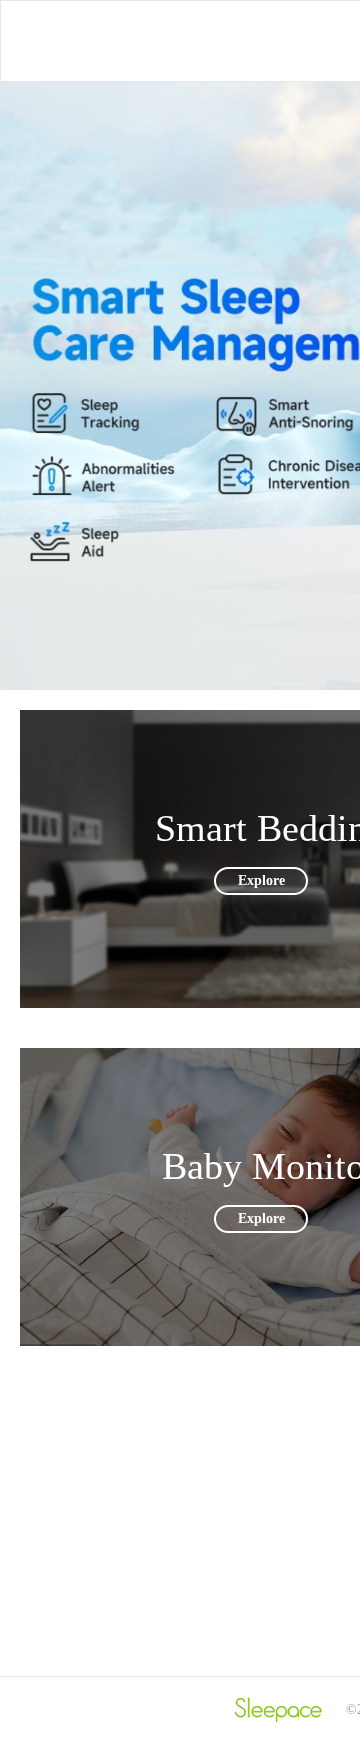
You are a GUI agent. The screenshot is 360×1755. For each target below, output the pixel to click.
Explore (261, 881)
